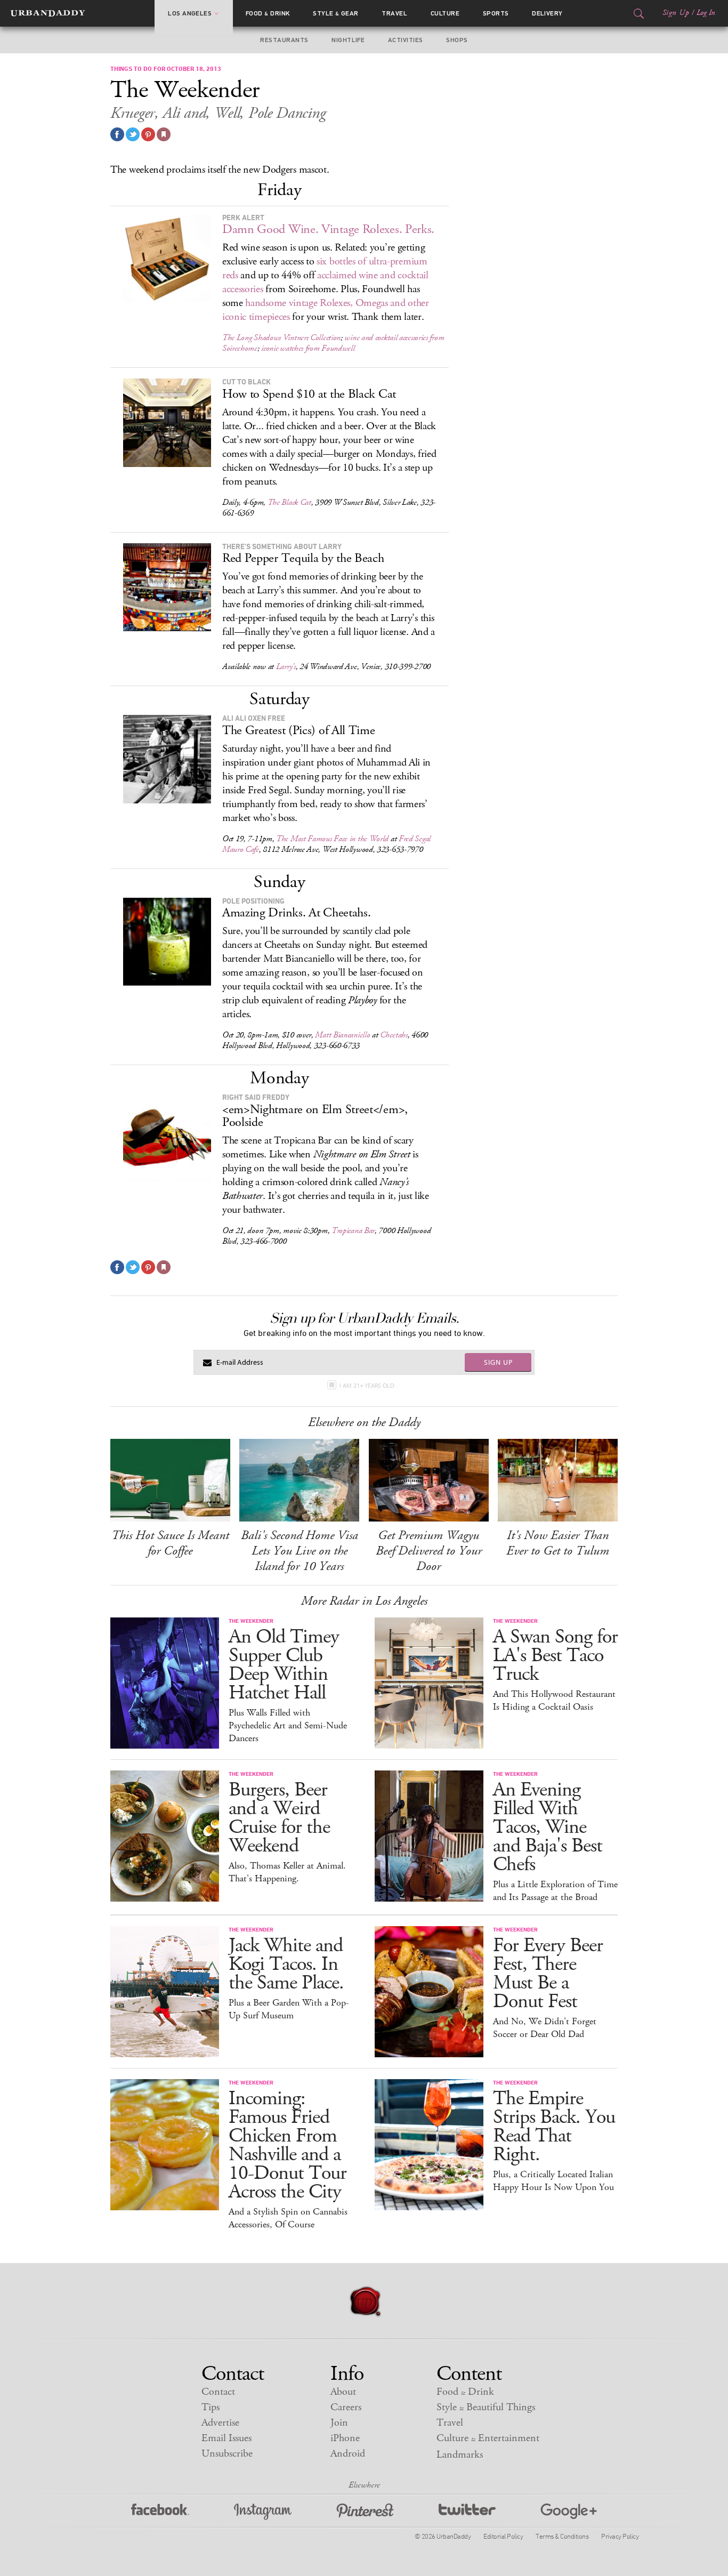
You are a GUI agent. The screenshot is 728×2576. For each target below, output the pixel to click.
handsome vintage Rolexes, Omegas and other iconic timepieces (326, 310)
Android (348, 2454)
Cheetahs (394, 1035)
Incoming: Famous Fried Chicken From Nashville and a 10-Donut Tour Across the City (288, 2145)
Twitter (467, 2512)
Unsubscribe (227, 2454)
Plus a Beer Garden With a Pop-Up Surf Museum (289, 2009)
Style (336, 13)
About (343, 2392)
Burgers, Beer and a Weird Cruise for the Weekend (279, 1818)
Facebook (160, 2512)
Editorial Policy (503, 2536)
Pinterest (365, 2512)
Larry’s (286, 667)
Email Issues (227, 2438)
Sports (496, 13)
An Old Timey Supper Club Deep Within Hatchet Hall (284, 1665)
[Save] (164, 134)
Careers (346, 2407)
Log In (706, 13)
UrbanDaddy (48, 13)
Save (148, 134)
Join (339, 2423)
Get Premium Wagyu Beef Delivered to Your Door (429, 1551)
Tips (211, 2407)
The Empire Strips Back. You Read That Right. (554, 2127)
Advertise (220, 2423)
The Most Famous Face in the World (332, 839)
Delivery (547, 13)
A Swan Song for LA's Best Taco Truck (555, 1656)
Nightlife (348, 40)
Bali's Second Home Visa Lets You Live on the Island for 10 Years (300, 1551)
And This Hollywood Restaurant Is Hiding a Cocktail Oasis (554, 1701)
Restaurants (284, 40)
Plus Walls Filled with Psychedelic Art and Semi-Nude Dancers (288, 1726)
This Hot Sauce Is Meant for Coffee (170, 1543)
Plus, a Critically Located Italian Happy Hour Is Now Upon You (553, 2181)
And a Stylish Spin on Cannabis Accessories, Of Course (288, 2218)
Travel (394, 13)
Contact (218, 2392)
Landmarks (460, 2455)
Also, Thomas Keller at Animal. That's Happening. (287, 1872)
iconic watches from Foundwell (308, 348)
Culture (445, 13)
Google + (569, 2512)
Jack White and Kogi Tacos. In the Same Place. (286, 1964)
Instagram (263, 2512)
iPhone (345, 2438)
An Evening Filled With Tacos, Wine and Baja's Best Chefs (548, 1827)
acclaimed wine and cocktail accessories (325, 282)
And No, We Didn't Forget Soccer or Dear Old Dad (545, 2028)
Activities (406, 40)
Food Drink (268, 13)
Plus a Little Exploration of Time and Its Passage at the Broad (555, 1891)
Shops (457, 40)
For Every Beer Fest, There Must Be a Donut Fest (548, 1974)
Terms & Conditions (562, 2536)
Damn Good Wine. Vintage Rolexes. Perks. (328, 229)
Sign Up (676, 13)
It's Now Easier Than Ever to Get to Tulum (558, 1543)
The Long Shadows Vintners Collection (281, 338)
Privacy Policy (620, 2536)
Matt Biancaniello (342, 1035)
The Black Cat (289, 502)
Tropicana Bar (353, 1231)
